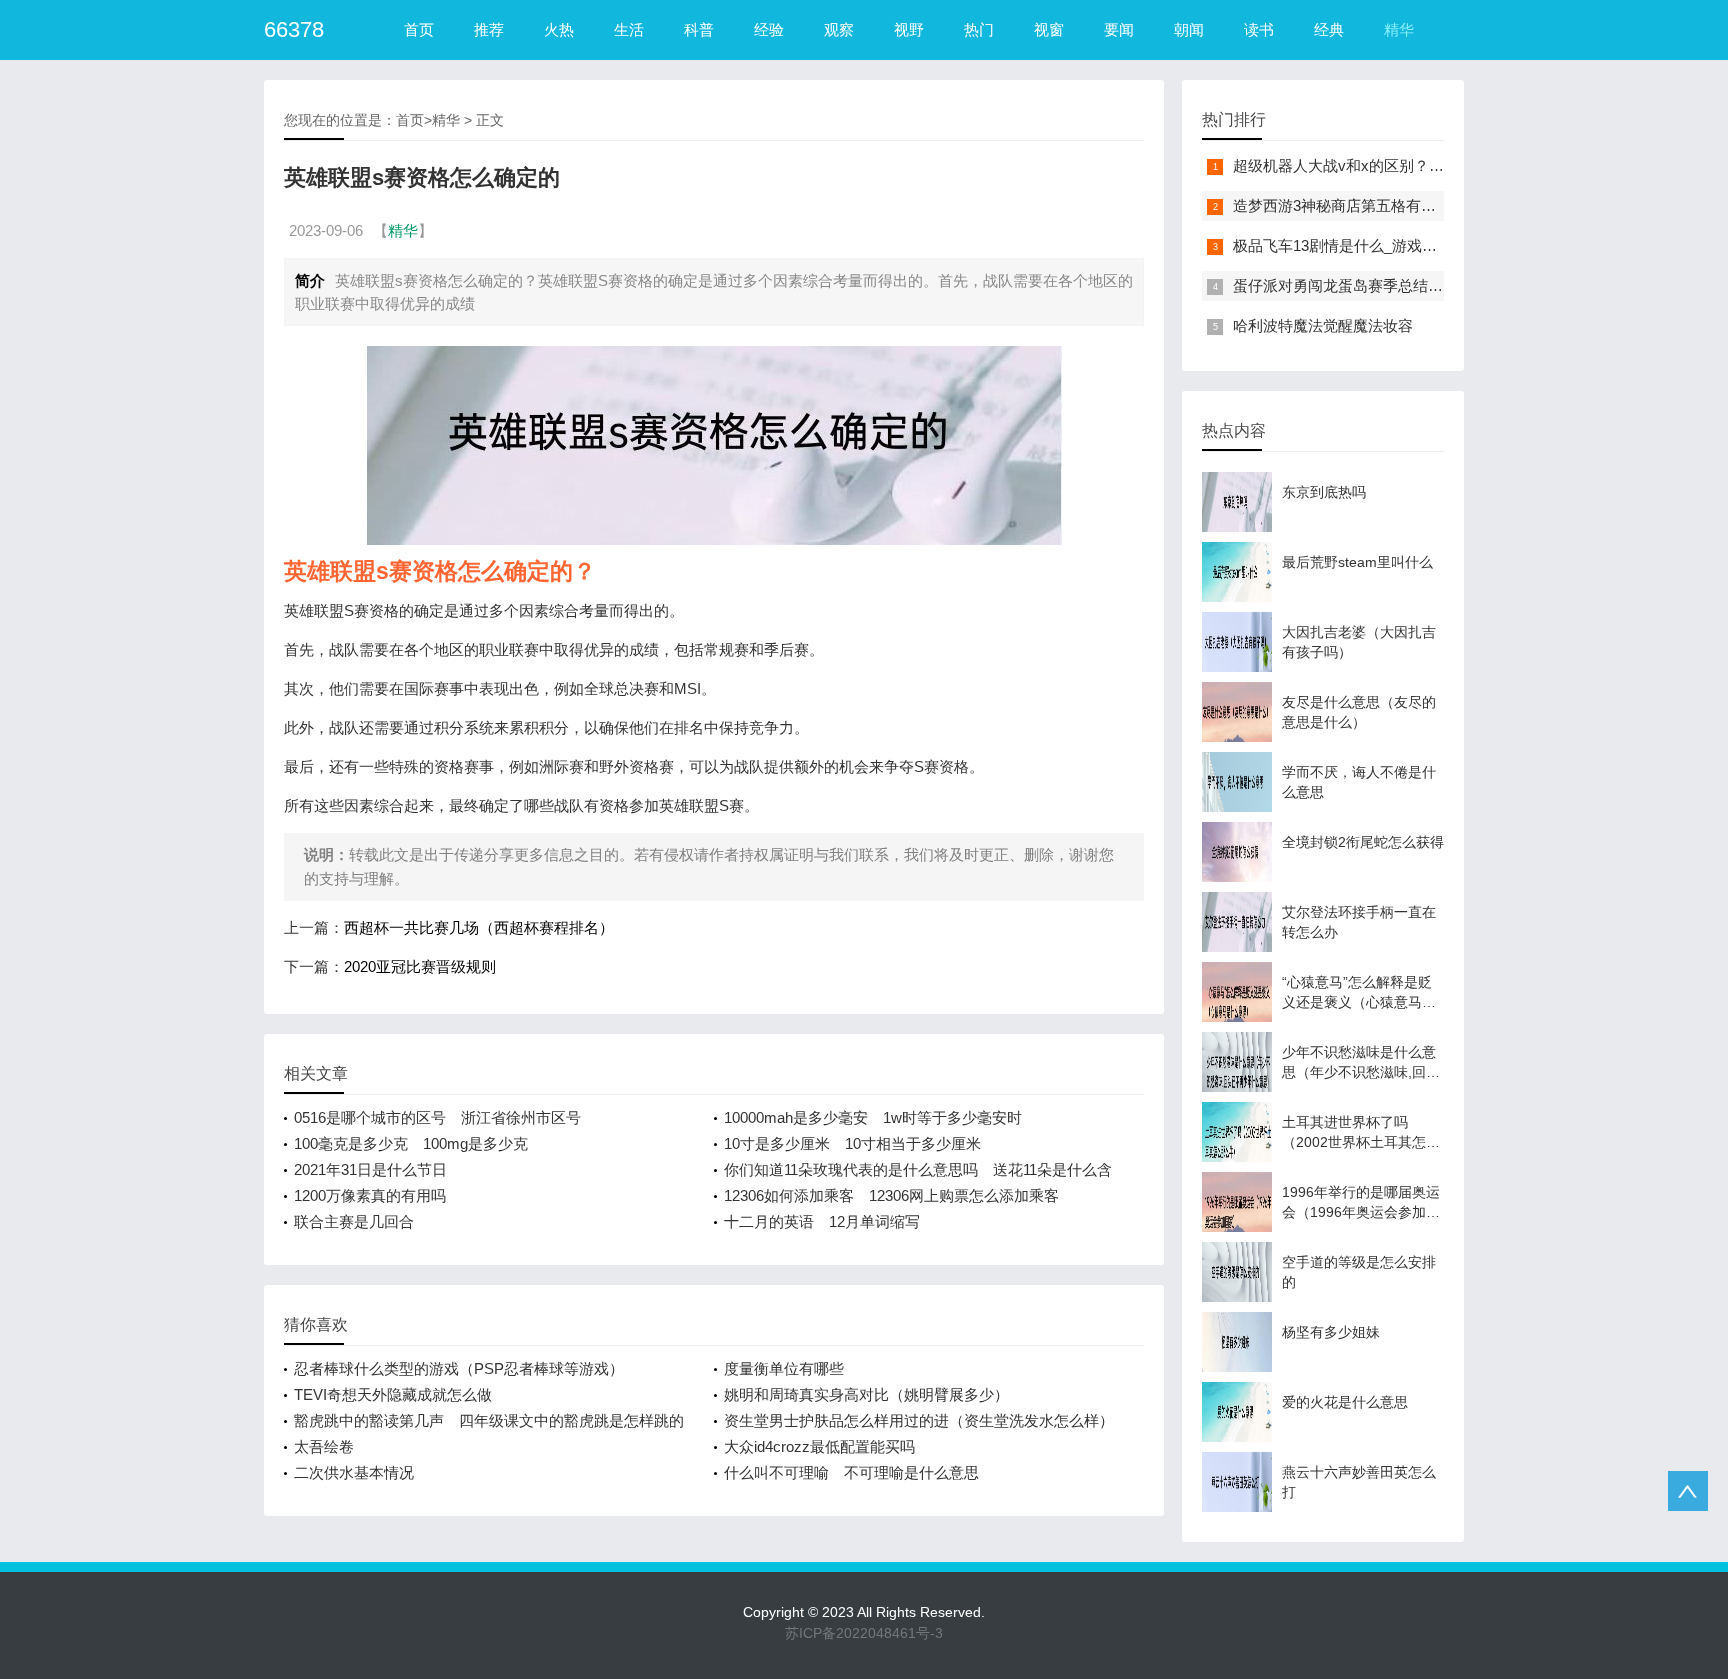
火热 (559, 29)
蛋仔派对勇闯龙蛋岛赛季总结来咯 (1345, 285)
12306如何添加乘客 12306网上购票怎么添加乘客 (891, 1195)
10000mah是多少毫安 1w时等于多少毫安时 (873, 1117)
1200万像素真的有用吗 (370, 1195)
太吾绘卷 (324, 1446)
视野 (909, 29)
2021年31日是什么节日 (370, 1169)
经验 (769, 29)
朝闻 (1189, 29)
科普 (699, 29)
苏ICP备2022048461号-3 (864, 1633)
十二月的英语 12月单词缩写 (822, 1221)
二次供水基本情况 (354, 1472)
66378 (294, 29)
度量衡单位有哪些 (784, 1368)
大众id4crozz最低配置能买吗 (819, 1446)
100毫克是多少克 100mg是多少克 (411, 1143)
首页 (419, 29)
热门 (979, 29)
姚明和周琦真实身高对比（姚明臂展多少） (866, 1394)
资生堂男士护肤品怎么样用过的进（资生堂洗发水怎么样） (919, 1420)
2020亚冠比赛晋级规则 (420, 966)
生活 (629, 29)
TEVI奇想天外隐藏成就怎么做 (393, 1394)
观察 (839, 29)
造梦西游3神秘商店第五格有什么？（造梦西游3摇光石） (1421, 205)
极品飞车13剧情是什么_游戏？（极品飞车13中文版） (1410, 245)
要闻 (1119, 29)
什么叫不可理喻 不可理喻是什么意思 (851, 1472)
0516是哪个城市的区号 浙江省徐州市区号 (437, 1117)
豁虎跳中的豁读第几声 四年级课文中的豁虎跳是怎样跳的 (489, 1420)
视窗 (1049, 29)
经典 (1329, 29)
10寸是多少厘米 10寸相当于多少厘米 (852, 1143)
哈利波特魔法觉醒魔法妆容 (1323, 325)
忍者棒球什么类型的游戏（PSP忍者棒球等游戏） (459, 1368)
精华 (1399, 29)
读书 (1259, 29)
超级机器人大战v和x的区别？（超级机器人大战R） (1404, 165)
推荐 (489, 29)
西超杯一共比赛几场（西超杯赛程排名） (479, 927)
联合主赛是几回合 (354, 1221)
